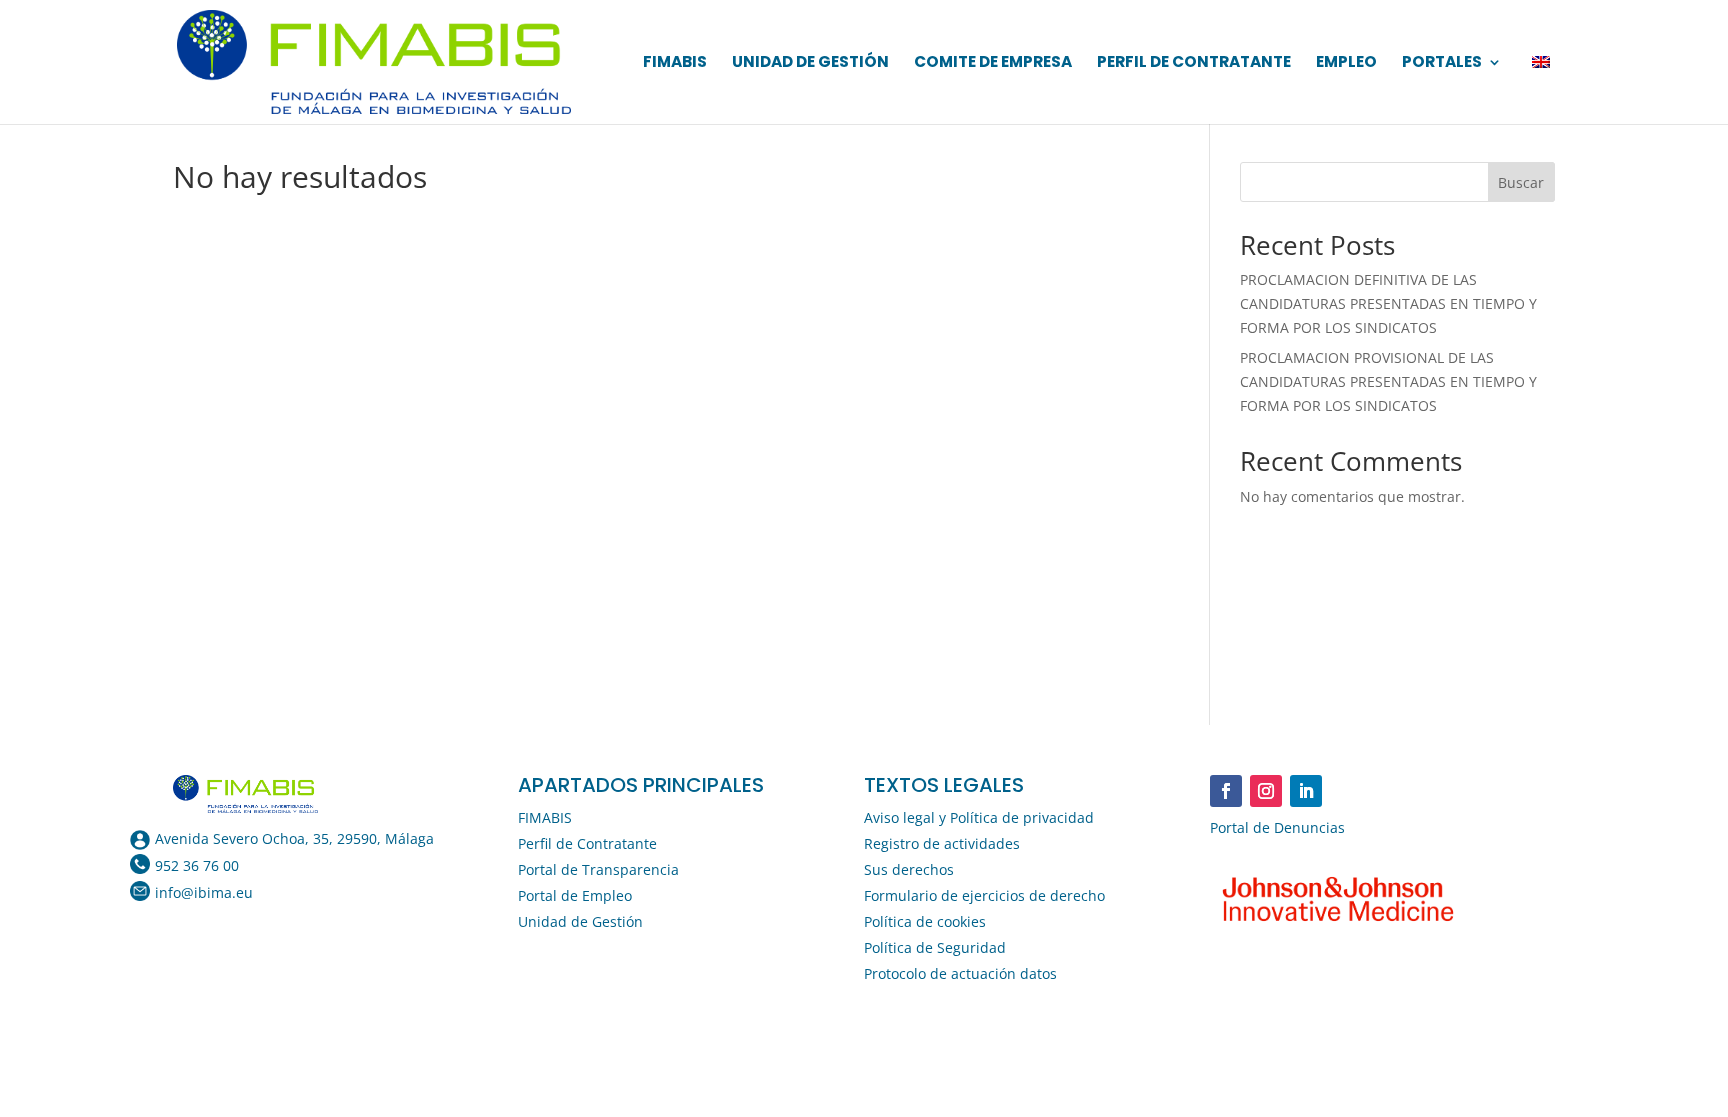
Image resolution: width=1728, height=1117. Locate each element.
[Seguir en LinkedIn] (1306, 791)
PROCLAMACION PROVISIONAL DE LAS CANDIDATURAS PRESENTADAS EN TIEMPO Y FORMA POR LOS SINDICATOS (1388, 381)
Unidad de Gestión (810, 63)
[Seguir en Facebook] (1226, 791)
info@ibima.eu (204, 892)
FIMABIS (675, 63)
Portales (1442, 63)
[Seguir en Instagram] (1266, 791)
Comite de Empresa (993, 63)
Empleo (1346, 63)
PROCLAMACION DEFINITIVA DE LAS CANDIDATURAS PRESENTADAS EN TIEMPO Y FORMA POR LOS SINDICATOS (1388, 303)
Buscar (1521, 182)
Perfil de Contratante (1194, 63)
